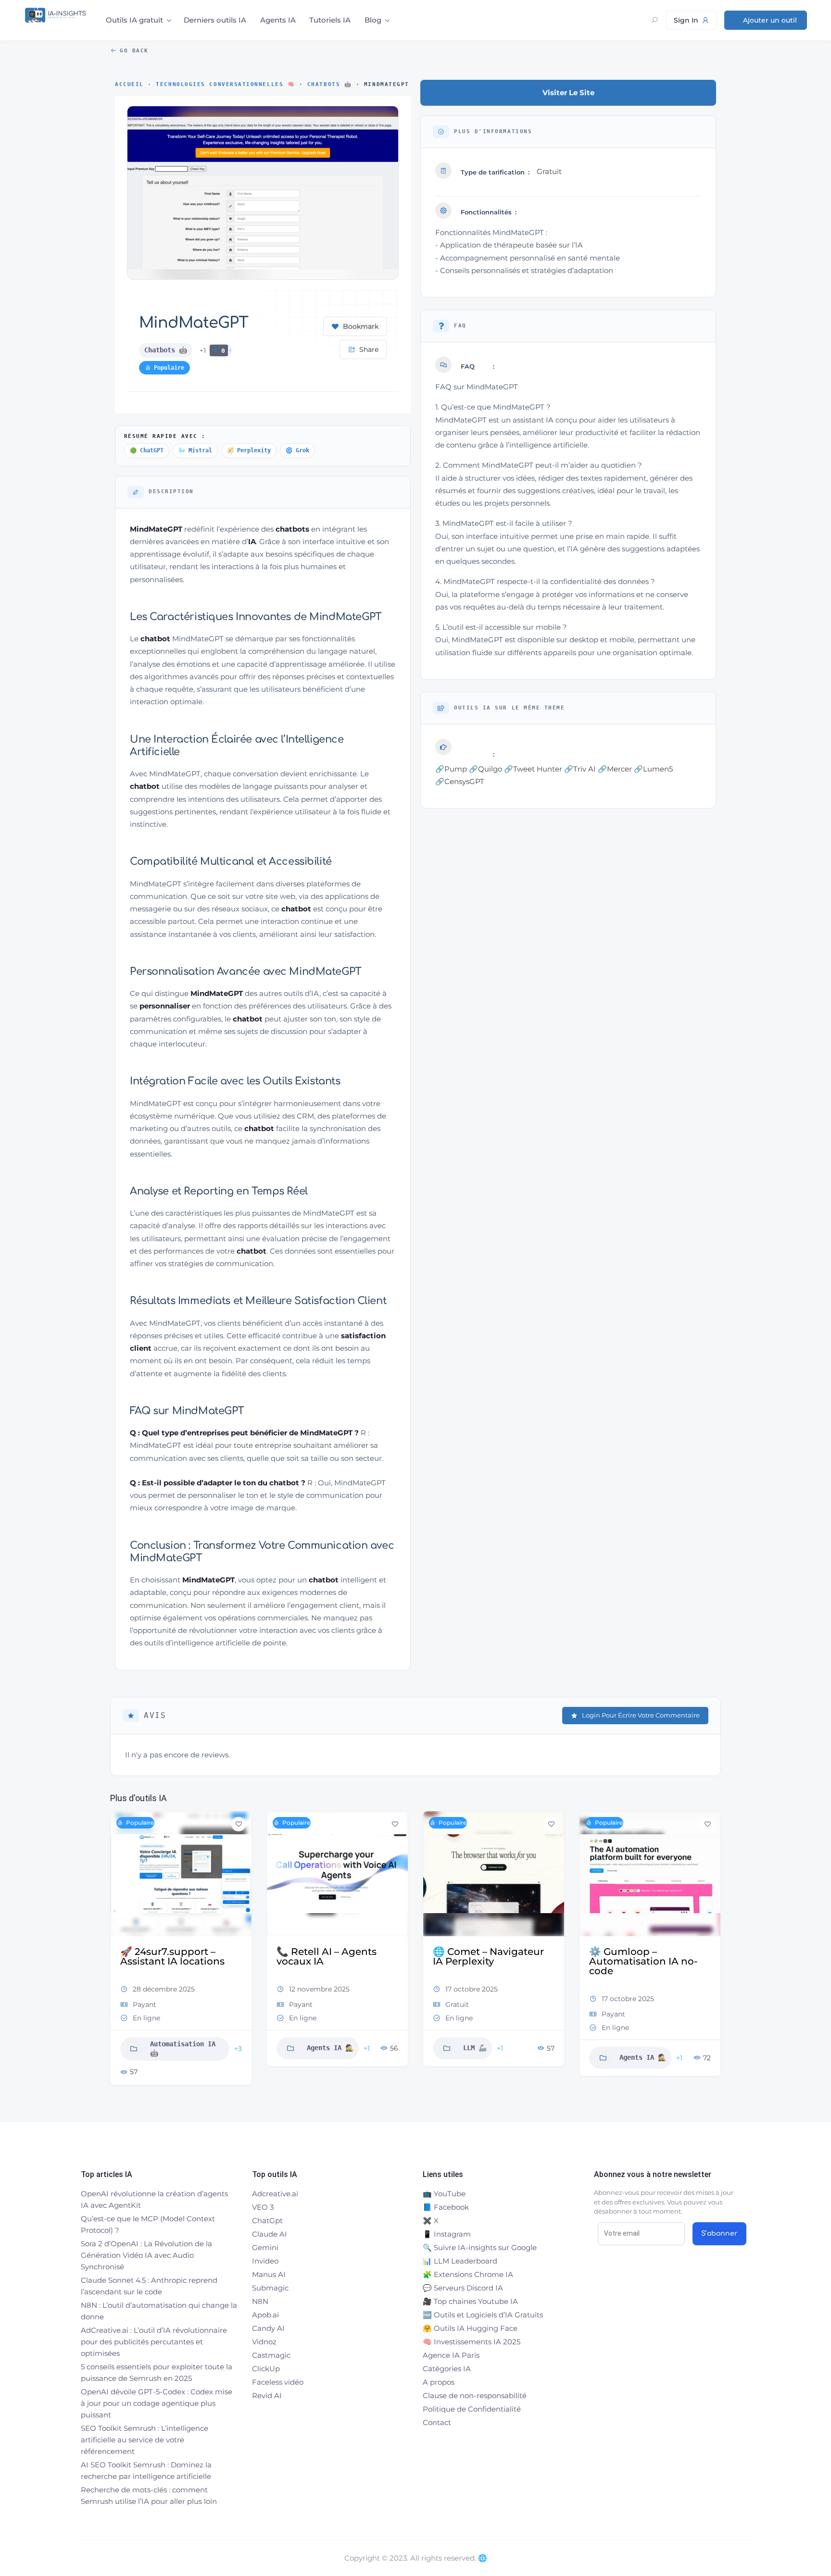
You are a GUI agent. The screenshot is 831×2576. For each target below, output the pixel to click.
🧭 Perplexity (249, 450)
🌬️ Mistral (195, 450)
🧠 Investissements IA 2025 (472, 2342)
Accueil (129, 84)
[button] (117, 1952)
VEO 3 (263, 2207)
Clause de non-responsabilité (475, 2396)
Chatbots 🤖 (329, 84)
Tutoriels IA (330, 20)
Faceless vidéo (278, 2382)
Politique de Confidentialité (472, 2409)
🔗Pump (451, 769)
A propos (439, 2382)
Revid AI (267, 2396)
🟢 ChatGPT (147, 450)
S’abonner (719, 2234)
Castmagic (271, 2355)
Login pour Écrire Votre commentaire (641, 1715)
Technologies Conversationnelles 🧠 (225, 84)
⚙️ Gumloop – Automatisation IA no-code (643, 1961)
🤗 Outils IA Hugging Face (470, 2328)
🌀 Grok (297, 450)
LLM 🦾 (475, 2048)
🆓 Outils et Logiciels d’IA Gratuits (483, 2315)
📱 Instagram (447, 2234)
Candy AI (268, 2328)
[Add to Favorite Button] (239, 1824)
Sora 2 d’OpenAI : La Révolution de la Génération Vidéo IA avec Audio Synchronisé (146, 2255)
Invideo (265, 2261)
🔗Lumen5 (653, 769)
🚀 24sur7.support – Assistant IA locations (172, 1956)
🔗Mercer (615, 769)
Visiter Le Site (568, 93)
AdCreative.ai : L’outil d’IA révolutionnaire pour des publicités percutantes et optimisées (154, 2342)
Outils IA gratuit (134, 20)
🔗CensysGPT (460, 781)
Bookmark (361, 326)
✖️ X (431, 2221)
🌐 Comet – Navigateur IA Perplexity (488, 1956)
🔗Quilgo (485, 769)
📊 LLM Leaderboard (460, 2261)
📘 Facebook (446, 2207)
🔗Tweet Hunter (533, 769)
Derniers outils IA (215, 20)
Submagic (270, 2288)
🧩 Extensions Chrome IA (468, 2274)
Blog (373, 20)
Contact (437, 2422)
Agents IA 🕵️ (330, 2048)
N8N (260, 2301)
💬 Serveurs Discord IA (463, 2288)
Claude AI (270, 2234)
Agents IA (278, 20)
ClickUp (266, 2369)
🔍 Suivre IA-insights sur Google (480, 2247)
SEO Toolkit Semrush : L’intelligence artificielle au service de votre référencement (145, 2440)
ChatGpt (267, 2221)
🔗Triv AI (580, 769)
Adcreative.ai (275, 2194)
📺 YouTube (444, 2194)
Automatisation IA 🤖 (183, 2049)
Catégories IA (447, 2369)
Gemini (265, 2247)
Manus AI (269, 2274)
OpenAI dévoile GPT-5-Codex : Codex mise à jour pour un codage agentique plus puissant (157, 2403)
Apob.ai (265, 2315)
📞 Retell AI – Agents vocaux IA (327, 1956)
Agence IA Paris (451, 2355)
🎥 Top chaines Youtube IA (470, 2301)
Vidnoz (264, 2342)
